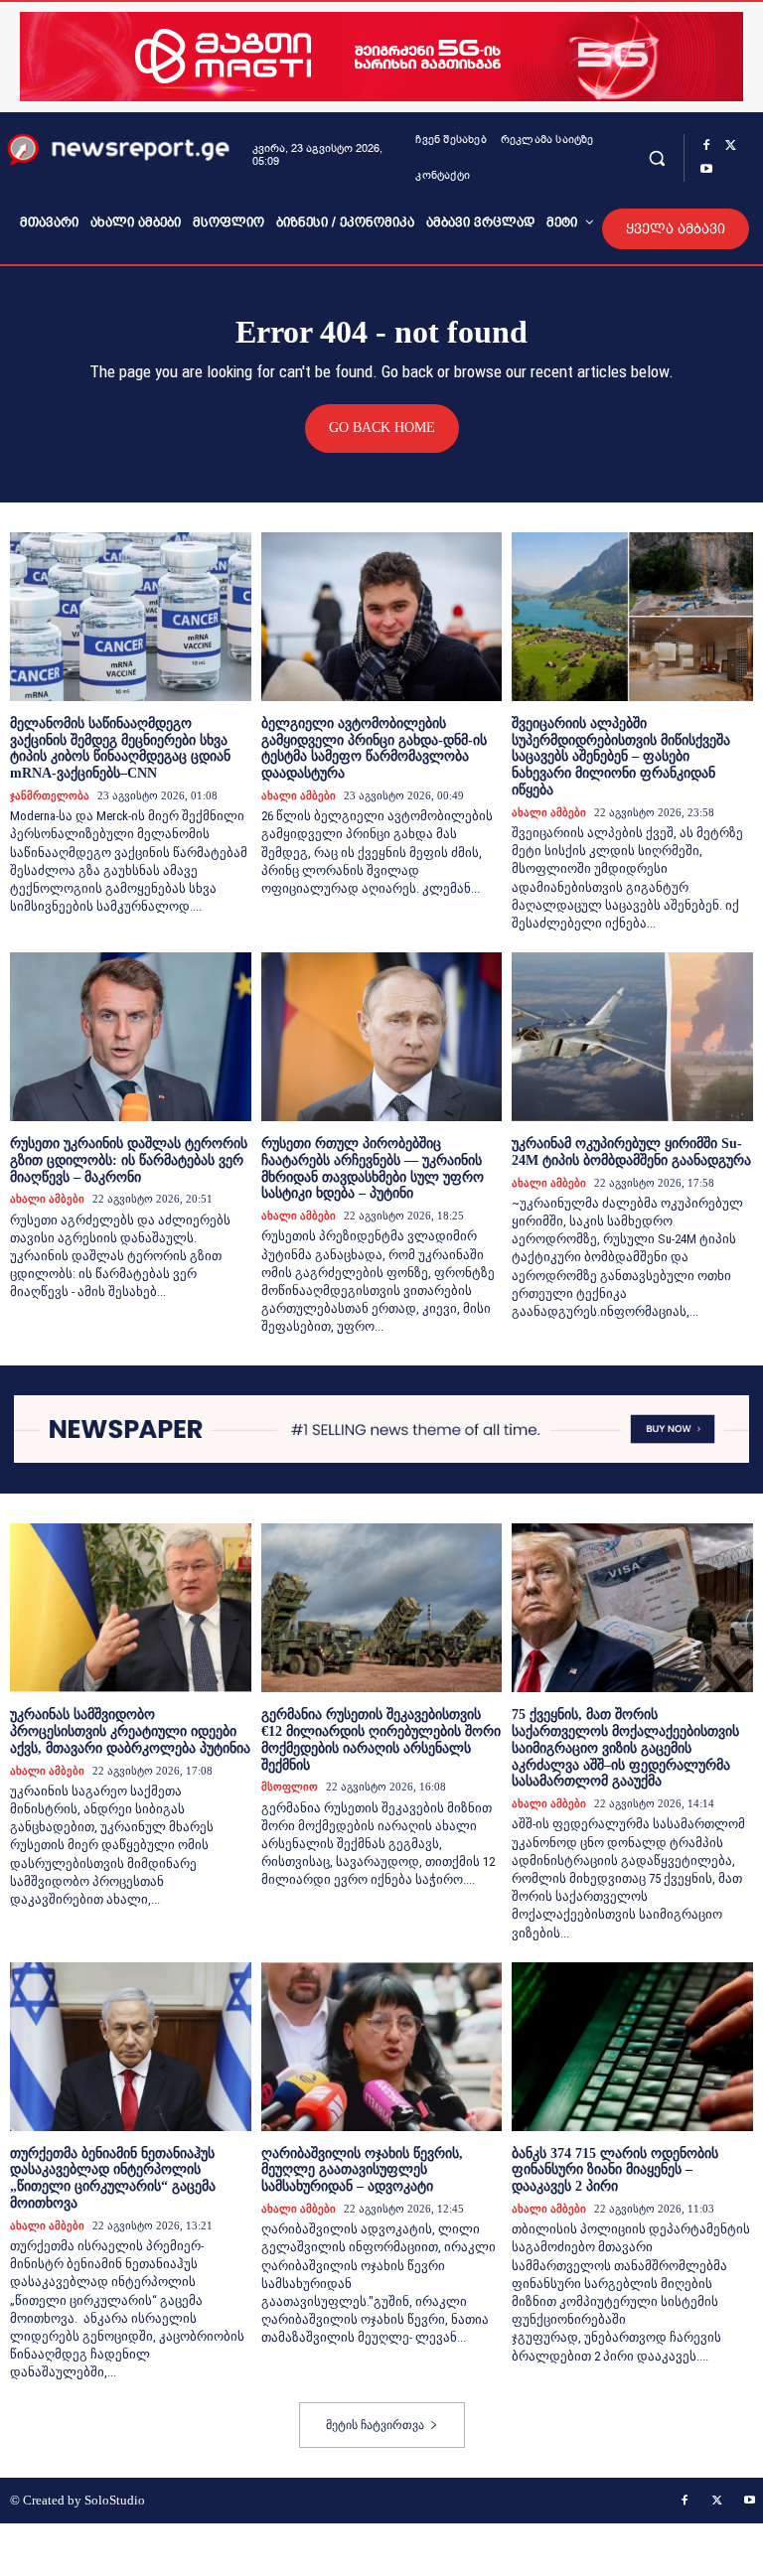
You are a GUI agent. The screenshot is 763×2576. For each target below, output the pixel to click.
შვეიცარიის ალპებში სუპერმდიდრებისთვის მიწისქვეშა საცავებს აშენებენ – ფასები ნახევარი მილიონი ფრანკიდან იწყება (621, 757)
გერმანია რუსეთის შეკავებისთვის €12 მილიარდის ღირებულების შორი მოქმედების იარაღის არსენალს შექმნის (381, 1739)
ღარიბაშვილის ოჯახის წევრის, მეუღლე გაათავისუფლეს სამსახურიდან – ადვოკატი (362, 2170)
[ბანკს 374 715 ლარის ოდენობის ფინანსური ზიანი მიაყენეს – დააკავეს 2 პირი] (632, 2047)
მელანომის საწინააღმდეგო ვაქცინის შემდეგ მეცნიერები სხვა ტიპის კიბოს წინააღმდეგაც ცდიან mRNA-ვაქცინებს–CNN (120, 748)
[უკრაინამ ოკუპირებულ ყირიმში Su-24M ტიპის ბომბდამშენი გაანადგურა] (632, 1037)
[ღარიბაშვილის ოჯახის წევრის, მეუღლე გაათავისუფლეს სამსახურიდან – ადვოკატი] (382, 2047)
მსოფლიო (290, 1787)
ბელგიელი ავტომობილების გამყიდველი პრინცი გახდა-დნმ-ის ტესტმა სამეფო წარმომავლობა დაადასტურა (374, 748)
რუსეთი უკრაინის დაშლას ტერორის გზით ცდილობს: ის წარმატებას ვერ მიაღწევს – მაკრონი (129, 1160)
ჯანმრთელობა (50, 795)
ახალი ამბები (299, 795)
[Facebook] (706, 146)
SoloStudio (115, 2500)
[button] (656, 157)
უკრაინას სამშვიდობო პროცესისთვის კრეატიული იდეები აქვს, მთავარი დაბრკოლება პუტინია (130, 1731)
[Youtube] (706, 170)
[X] (730, 146)
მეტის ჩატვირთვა (375, 2425)
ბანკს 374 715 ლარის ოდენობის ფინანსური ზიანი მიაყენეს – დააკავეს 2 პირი (615, 2170)
